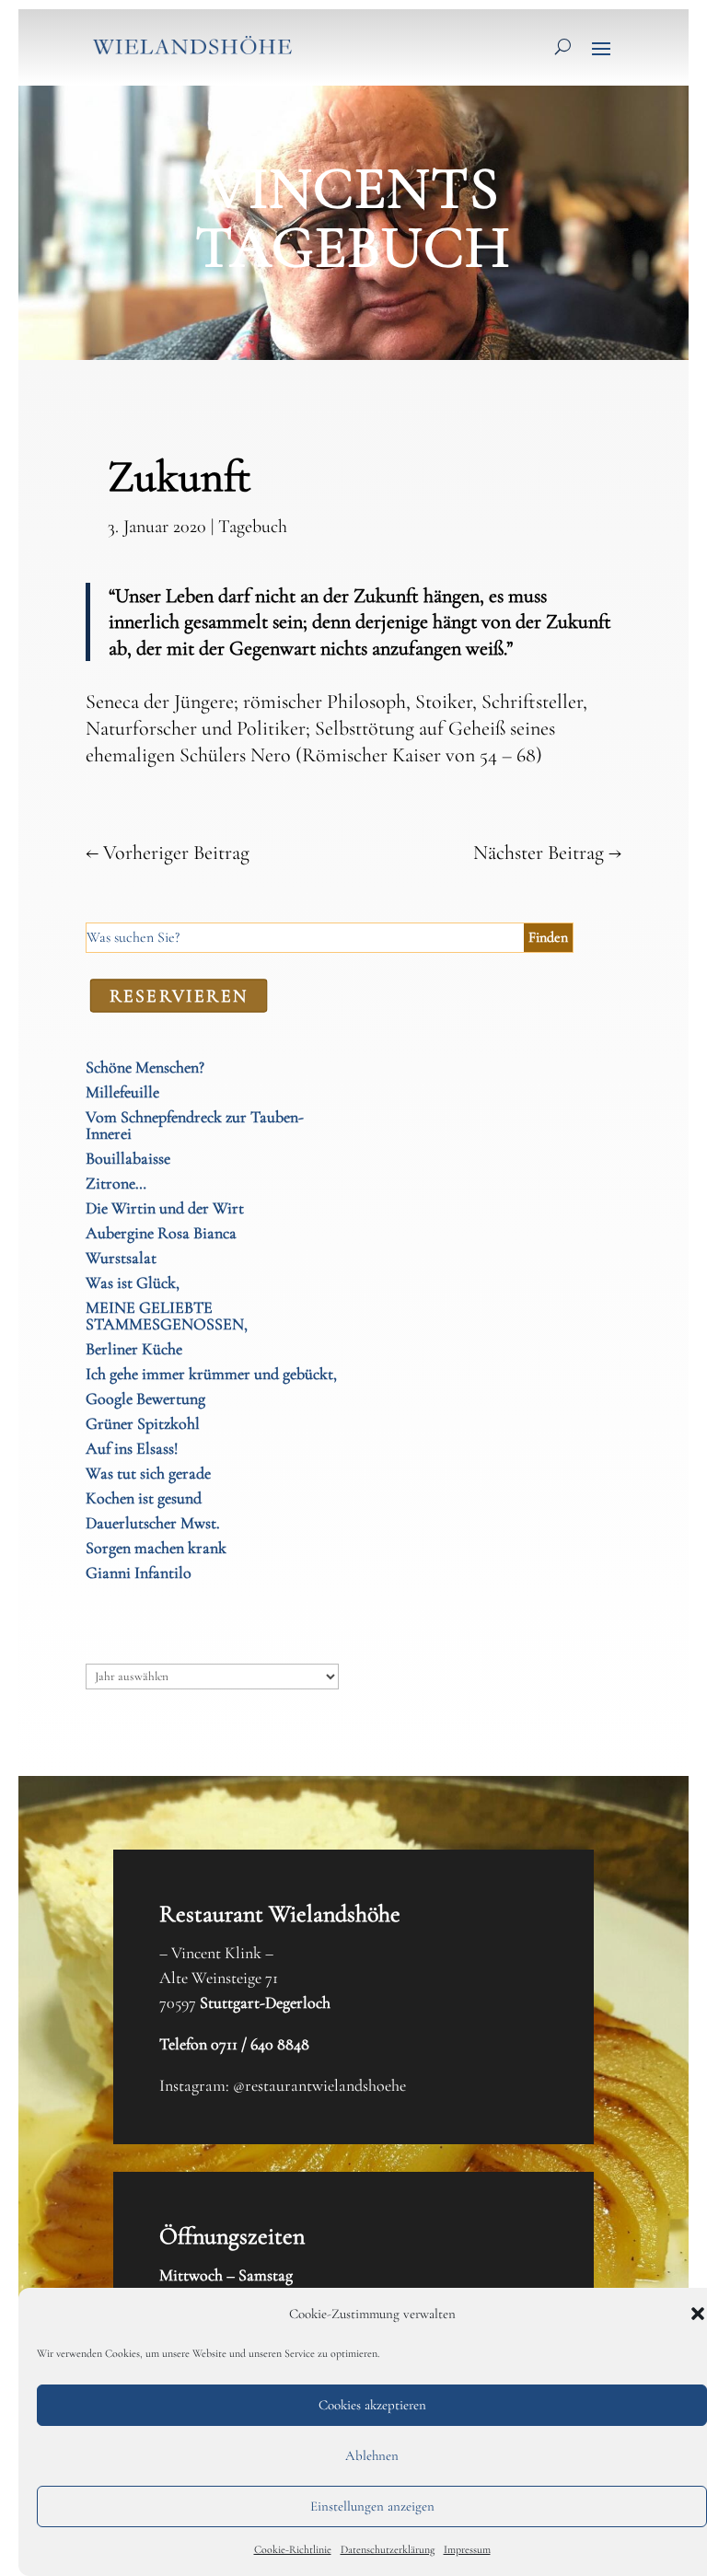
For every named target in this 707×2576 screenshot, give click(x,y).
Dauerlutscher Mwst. (153, 1523)
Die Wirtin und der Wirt (165, 1208)
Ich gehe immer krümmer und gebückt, (211, 1374)
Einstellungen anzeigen (372, 2506)
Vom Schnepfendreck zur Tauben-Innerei (195, 1125)
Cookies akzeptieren (372, 2405)
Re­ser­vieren (178, 995)
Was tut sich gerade (148, 1473)
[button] (698, 2314)
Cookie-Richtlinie (293, 2549)
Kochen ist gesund (144, 1498)
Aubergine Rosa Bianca (161, 1233)
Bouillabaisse (128, 1158)
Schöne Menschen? (145, 1067)
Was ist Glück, (133, 1282)
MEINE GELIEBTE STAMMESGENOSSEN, (167, 1316)
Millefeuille (122, 1092)
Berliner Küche (134, 1349)
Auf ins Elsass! (132, 1448)
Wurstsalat (121, 1258)
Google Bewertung (145, 1398)
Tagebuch (253, 527)
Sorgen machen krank (156, 1548)
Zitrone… (116, 1183)
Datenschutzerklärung (388, 2549)
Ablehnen (372, 2455)
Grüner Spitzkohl (143, 1423)
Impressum (467, 2549)
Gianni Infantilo (139, 1572)
